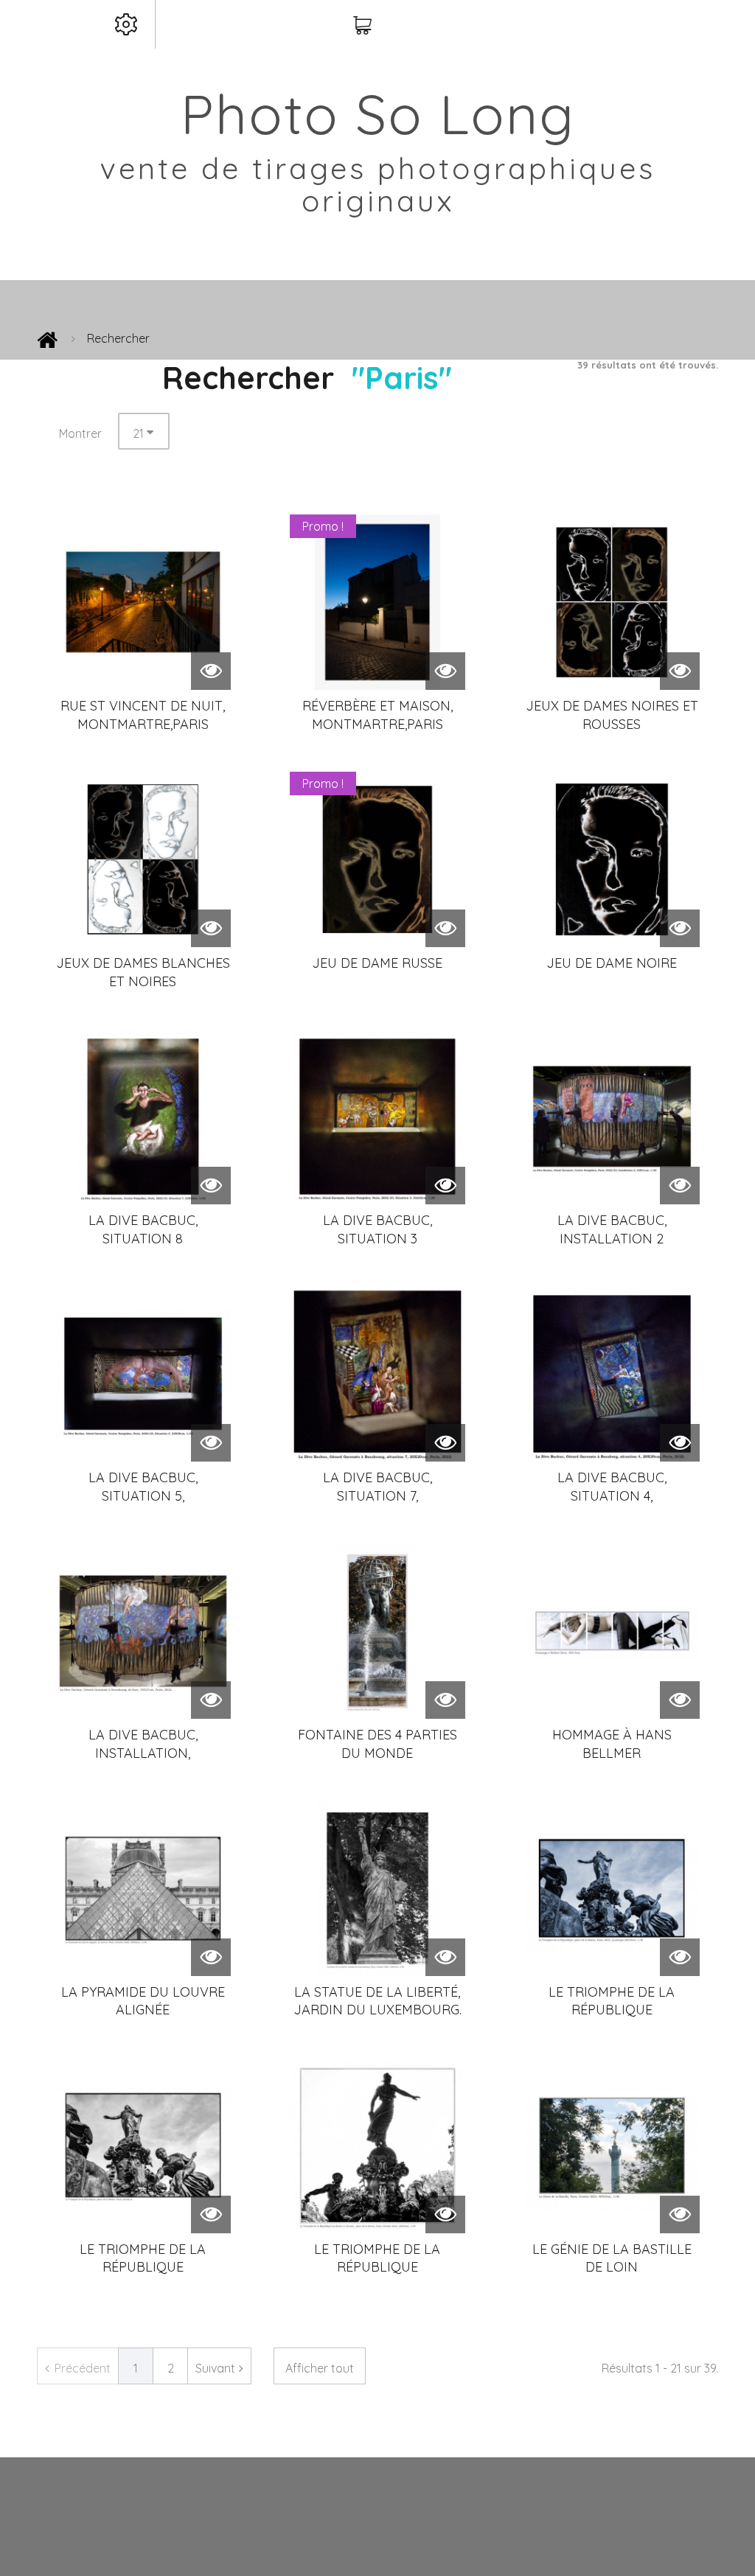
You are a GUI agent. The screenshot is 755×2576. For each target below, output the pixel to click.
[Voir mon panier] (362, 26)
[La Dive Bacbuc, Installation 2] (612, 1117)
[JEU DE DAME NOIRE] (612, 859)
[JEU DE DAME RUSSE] (377, 859)
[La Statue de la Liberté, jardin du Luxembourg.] (377, 1888)
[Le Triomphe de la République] (143, 2146)
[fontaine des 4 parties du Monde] (377, 1631)
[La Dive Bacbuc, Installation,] (143, 1631)
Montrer (80, 433)
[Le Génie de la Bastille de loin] (612, 2146)
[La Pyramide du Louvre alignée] (143, 1888)
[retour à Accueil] (47, 343)
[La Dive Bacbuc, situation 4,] (612, 1374)
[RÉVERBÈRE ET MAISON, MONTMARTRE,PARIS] (377, 602)
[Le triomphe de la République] (612, 1888)
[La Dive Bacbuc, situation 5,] (143, 1374)
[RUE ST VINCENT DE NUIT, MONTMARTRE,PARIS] (143, 602)
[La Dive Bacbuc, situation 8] (143, 1117)
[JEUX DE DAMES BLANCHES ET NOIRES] (143, 859)
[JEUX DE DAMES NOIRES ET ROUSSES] (612, 602)
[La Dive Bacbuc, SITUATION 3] (377, 1117)
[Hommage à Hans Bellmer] (612, 1631)
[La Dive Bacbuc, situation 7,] (377, 1374)
